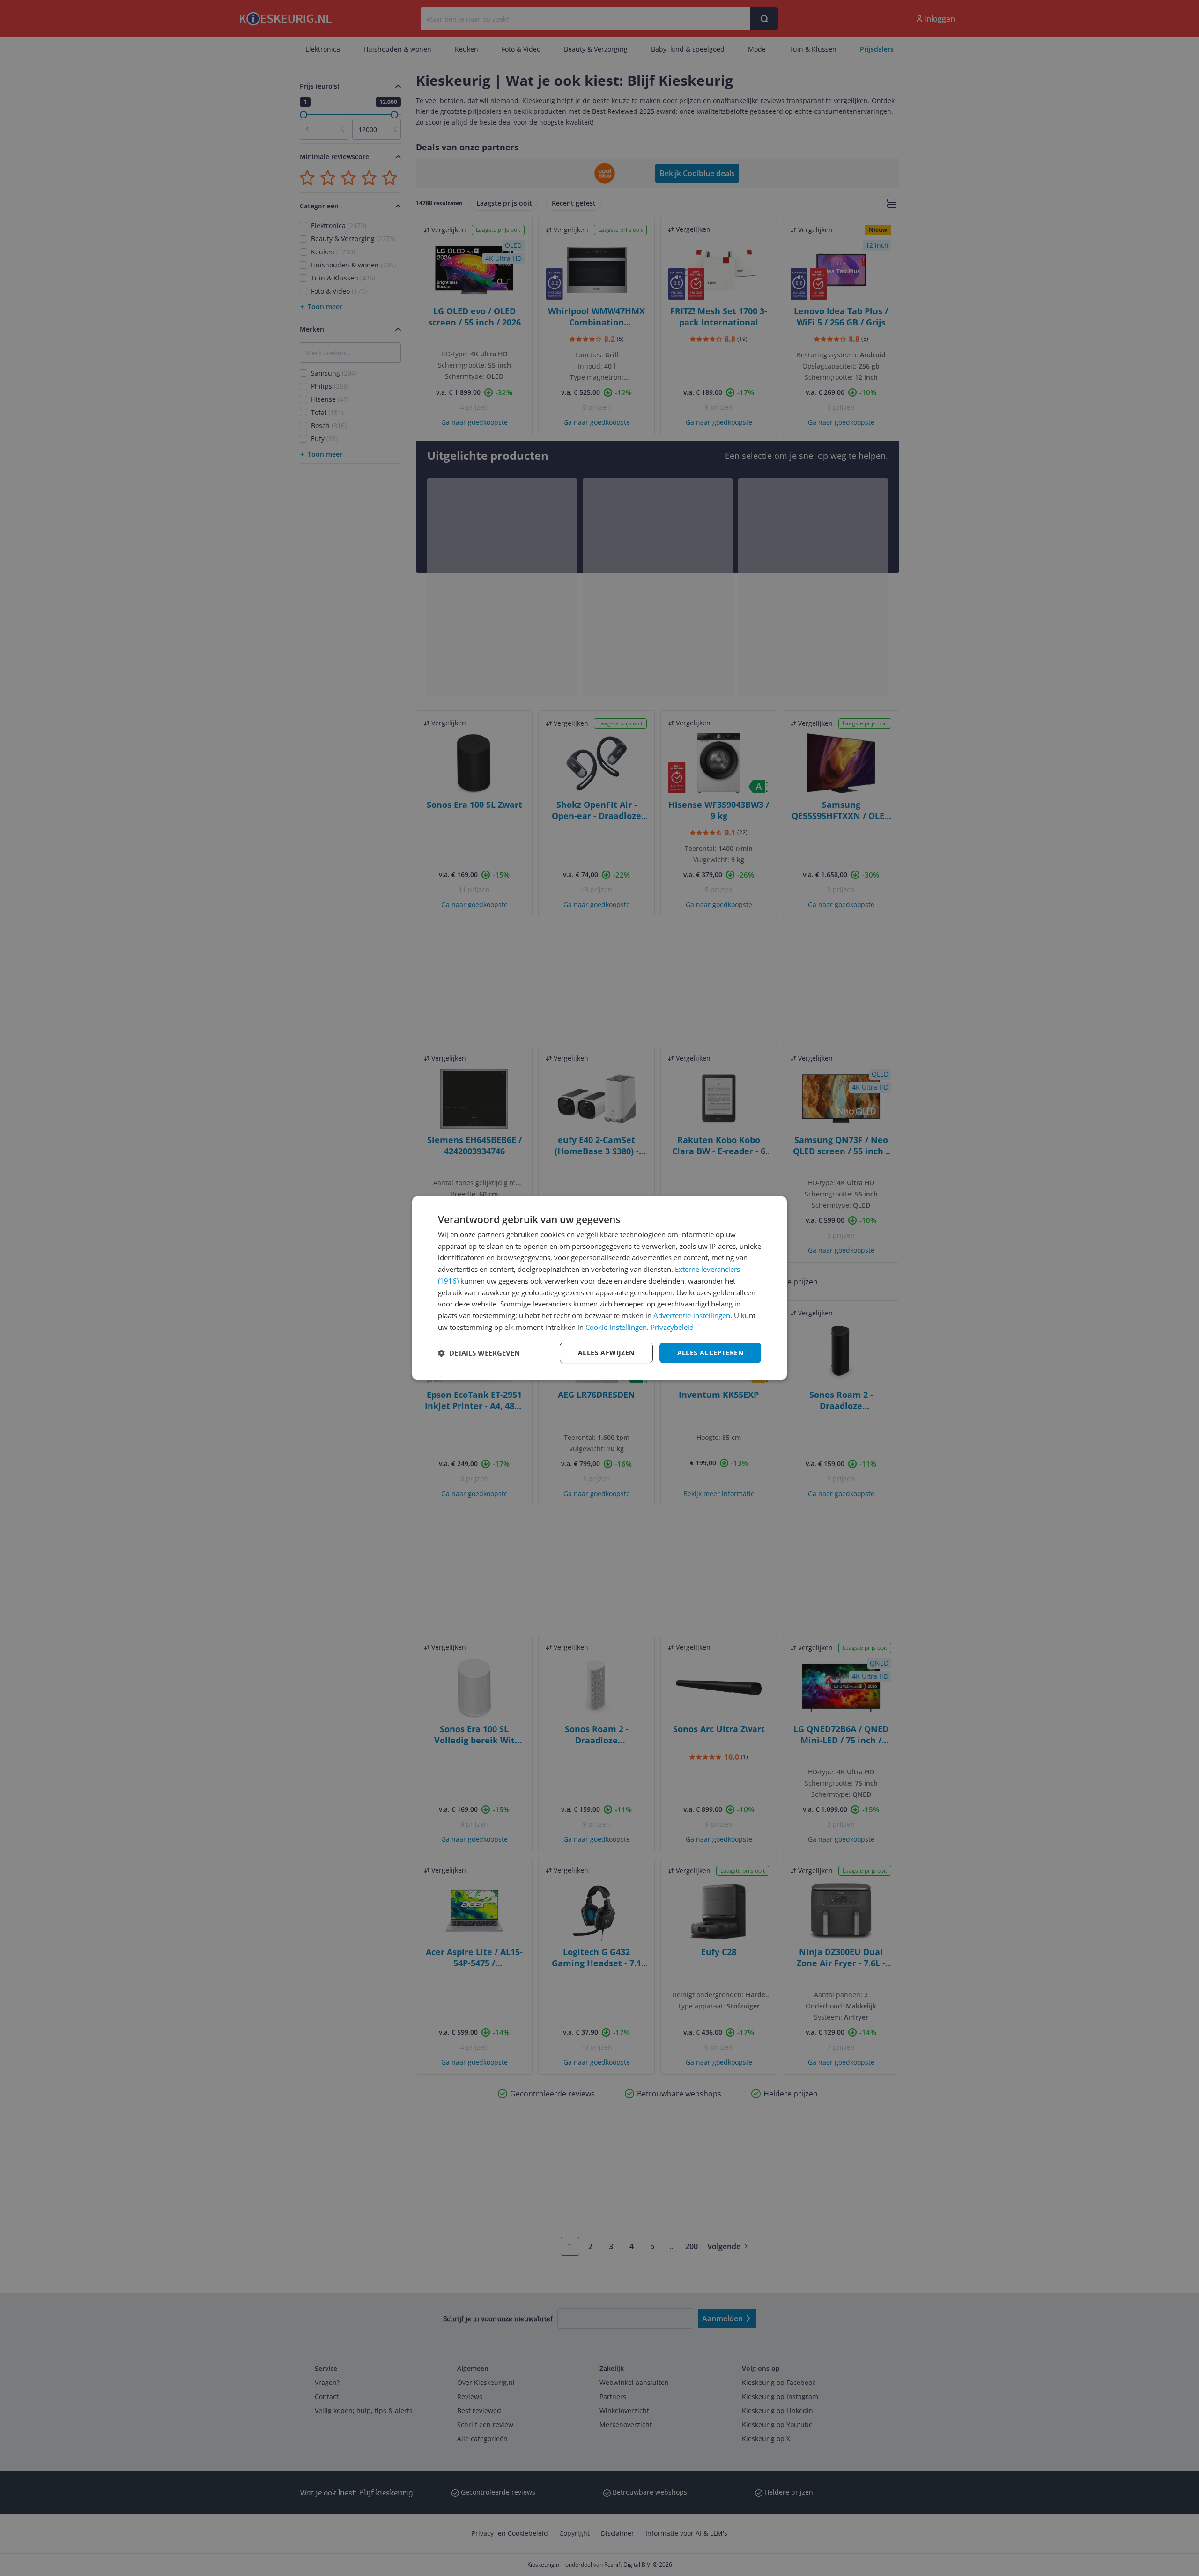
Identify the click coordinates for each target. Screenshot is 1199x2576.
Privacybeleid (672, 1327)
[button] (479, 1353)
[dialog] (599, 1288)
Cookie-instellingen (616, 1327)
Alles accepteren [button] (710, 1353)
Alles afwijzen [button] (606, 1353)
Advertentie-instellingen (692, 1315)
